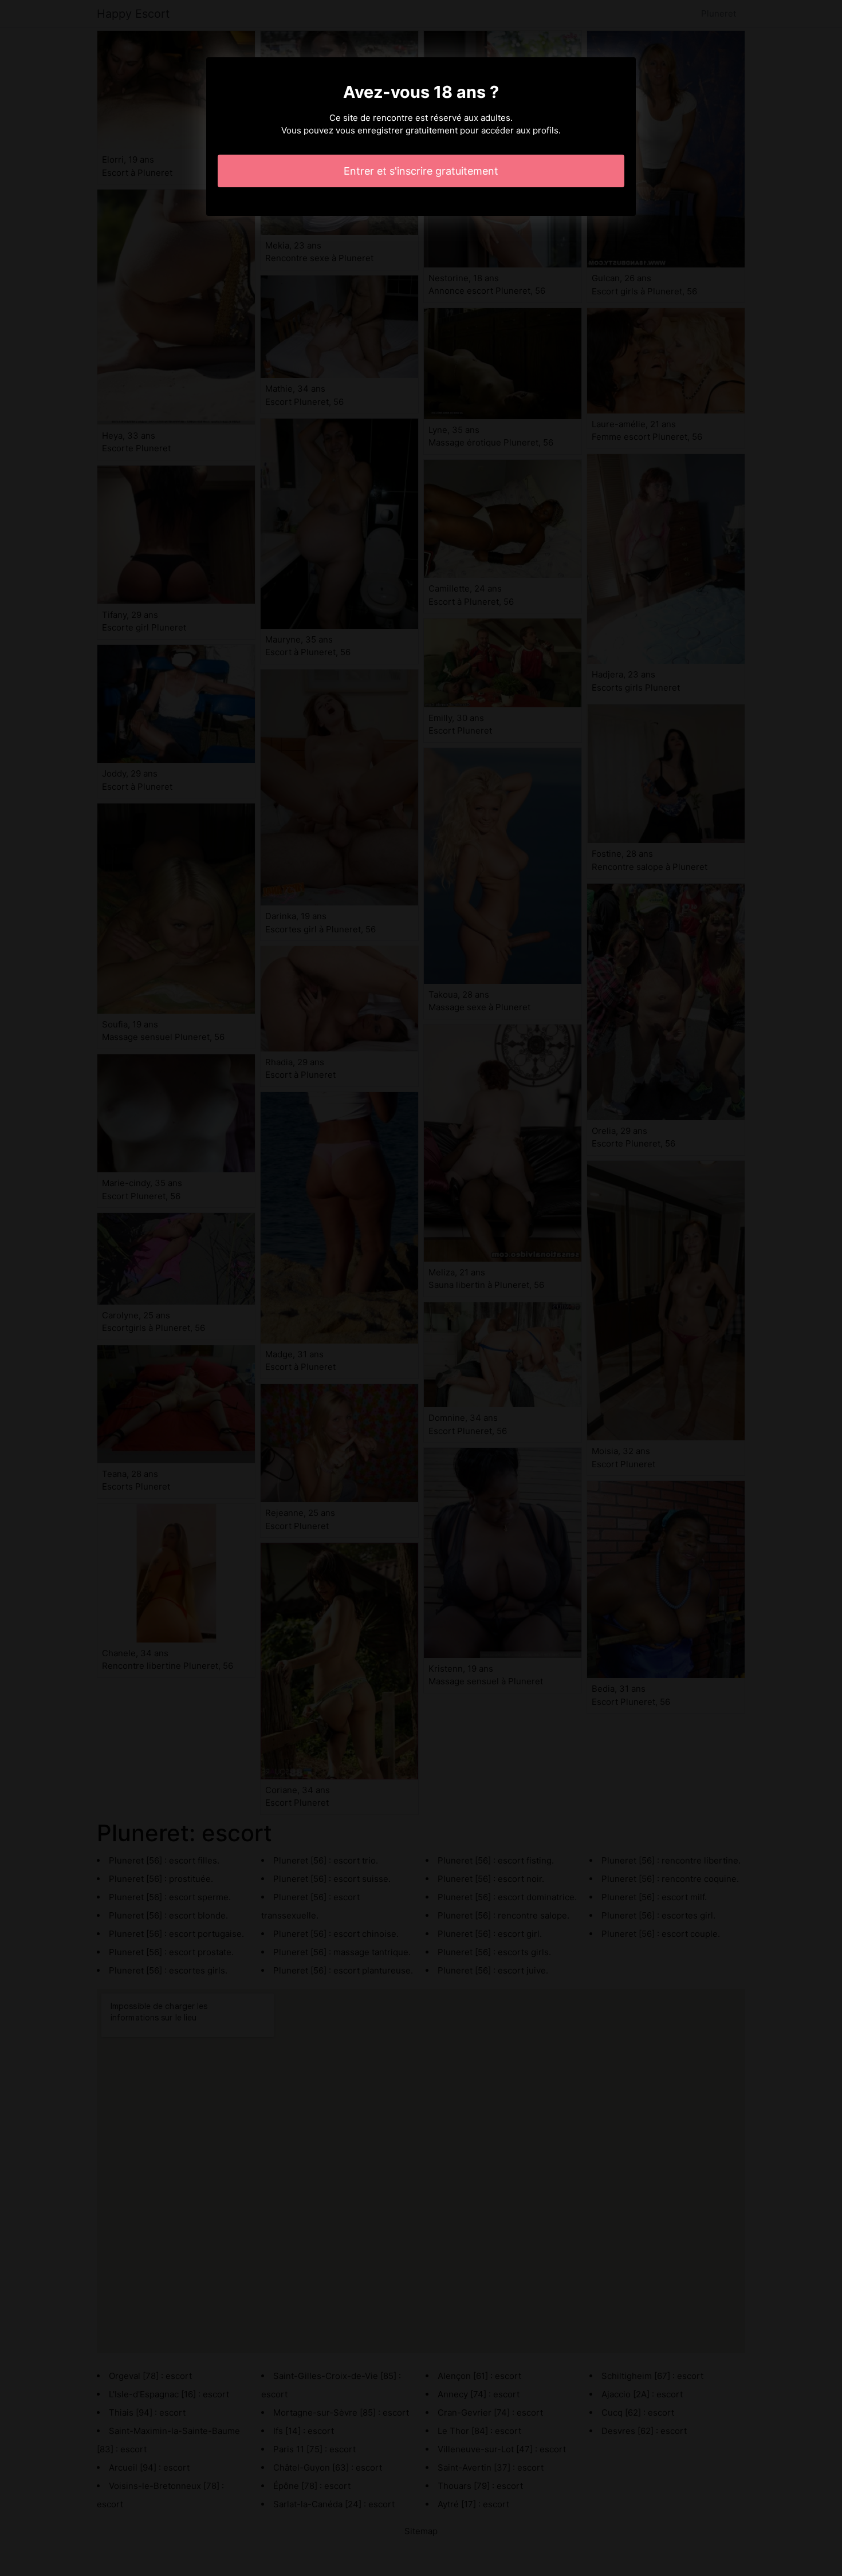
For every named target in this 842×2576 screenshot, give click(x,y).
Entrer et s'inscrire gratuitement (421, 171)
